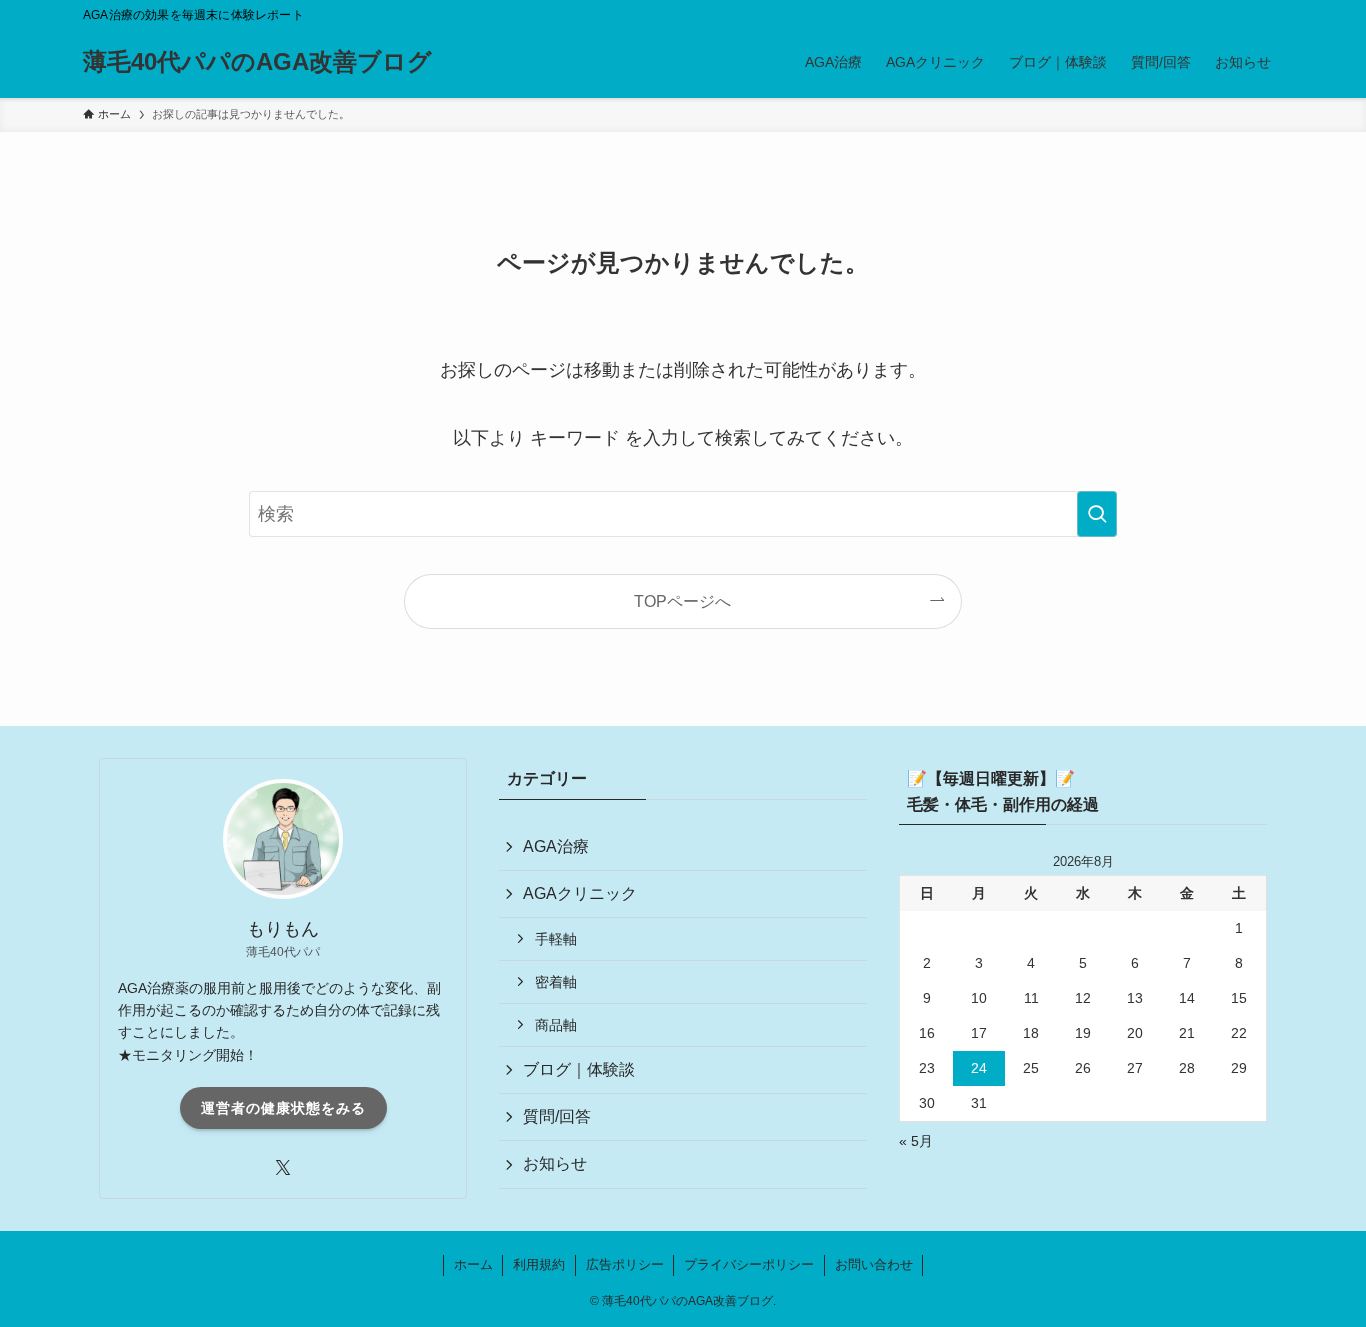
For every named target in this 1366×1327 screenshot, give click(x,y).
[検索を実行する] (1097, 514)
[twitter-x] (283, 1168)
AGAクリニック (580, 893)
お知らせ (555, 1163)
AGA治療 (556, 846)
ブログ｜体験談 (579, 1069)
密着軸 (556, 982)
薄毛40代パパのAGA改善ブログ (257, 62)
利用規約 (539, 1264)
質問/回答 (557, 1116)
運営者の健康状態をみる (283, 1108)
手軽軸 (556, 939)
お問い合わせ (874, 1264)
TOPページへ (682, 601)
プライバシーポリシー (749, 1264)
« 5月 (916, 1141)
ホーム (473, 1264)
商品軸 (556, 1025)
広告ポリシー (625, 1264)
